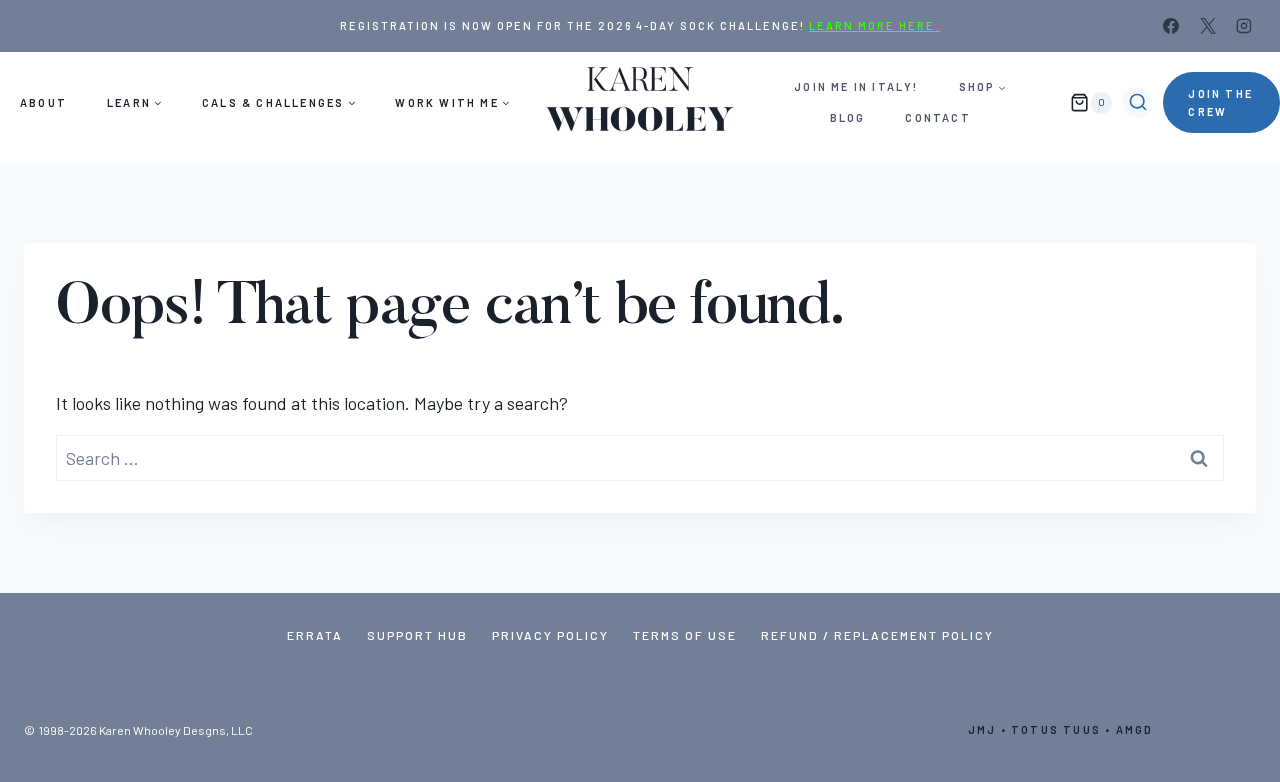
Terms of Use (685, 635)
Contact (937, 117)
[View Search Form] (1137, 102)
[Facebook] (1171, 26)
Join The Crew (1220, 102)
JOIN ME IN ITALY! (856, 86)
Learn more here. (874, 25)
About (43, 102)
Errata (315, 635)
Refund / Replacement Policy (877, 635)
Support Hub (417, 635)
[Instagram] (1244, 26)
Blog (848, 117)
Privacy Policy (550, 635)
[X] (1208, 26)
